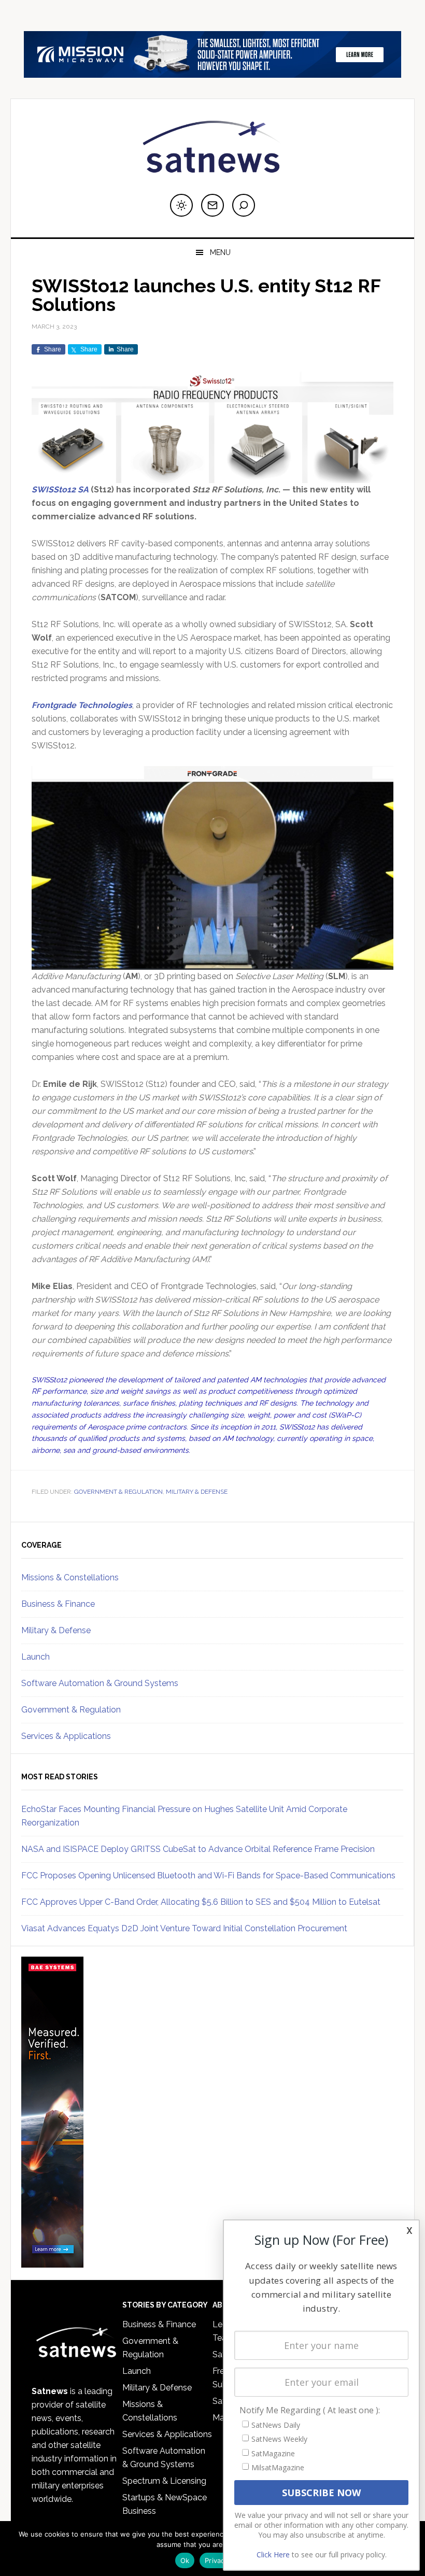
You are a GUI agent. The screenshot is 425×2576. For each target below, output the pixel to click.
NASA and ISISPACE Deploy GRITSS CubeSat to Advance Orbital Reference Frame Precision (198, 1849)
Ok (185, 2560)
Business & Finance (58, 1604)
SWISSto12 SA (60, 490)
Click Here (273, 2554)
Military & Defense (197, 1492)
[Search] (244, 205)
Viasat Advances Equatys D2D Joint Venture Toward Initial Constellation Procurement (184, 1928)
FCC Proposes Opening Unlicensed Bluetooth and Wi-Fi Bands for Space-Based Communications (208, 1876)
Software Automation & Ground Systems (100, 1683)
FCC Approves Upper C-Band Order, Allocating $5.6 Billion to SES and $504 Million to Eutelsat (201, 1902)
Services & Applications (66, 1736)
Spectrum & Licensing (164, 2481)
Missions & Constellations (70, 1577)
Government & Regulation (118, 1492)
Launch (36, 1657)
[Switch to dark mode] (181, 205)
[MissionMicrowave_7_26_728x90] (212, 73)
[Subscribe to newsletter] (212, 205)
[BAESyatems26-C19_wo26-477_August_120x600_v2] (52, 2263)
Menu (220, 252)
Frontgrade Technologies (82, 705)
